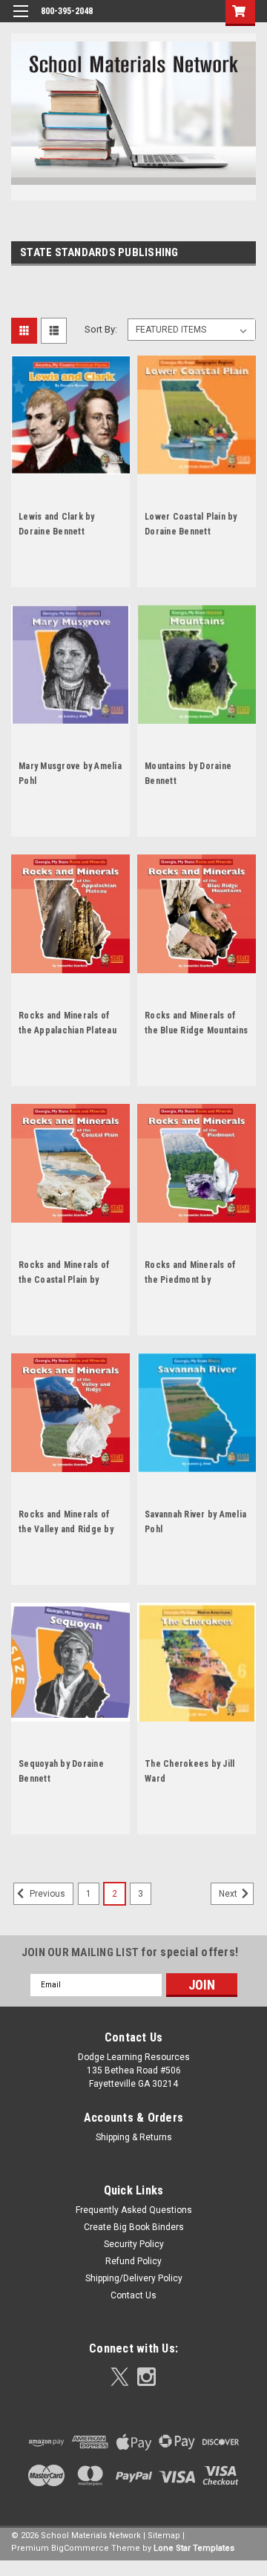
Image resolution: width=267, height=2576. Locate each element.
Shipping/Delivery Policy (134, 2278)
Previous (46, 1894)
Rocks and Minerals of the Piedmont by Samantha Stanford (190, 1280)
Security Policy (134, 2244)
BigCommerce (80, 2548)
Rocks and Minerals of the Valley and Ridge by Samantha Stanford (66, 1529)
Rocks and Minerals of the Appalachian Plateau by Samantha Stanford (67, 1030)
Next (229, 1894)
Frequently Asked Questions (134, 2210)
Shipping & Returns (134, 2137)
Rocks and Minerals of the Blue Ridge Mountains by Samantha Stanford (196, 1030)
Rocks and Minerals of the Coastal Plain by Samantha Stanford (64, 1280)
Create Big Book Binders (134, 2227)
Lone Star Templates (194, 2548)
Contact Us (133, 2295)
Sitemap (164, 2536)
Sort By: (101, 329)
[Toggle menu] (20, 20)
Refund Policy (133, 2261)
